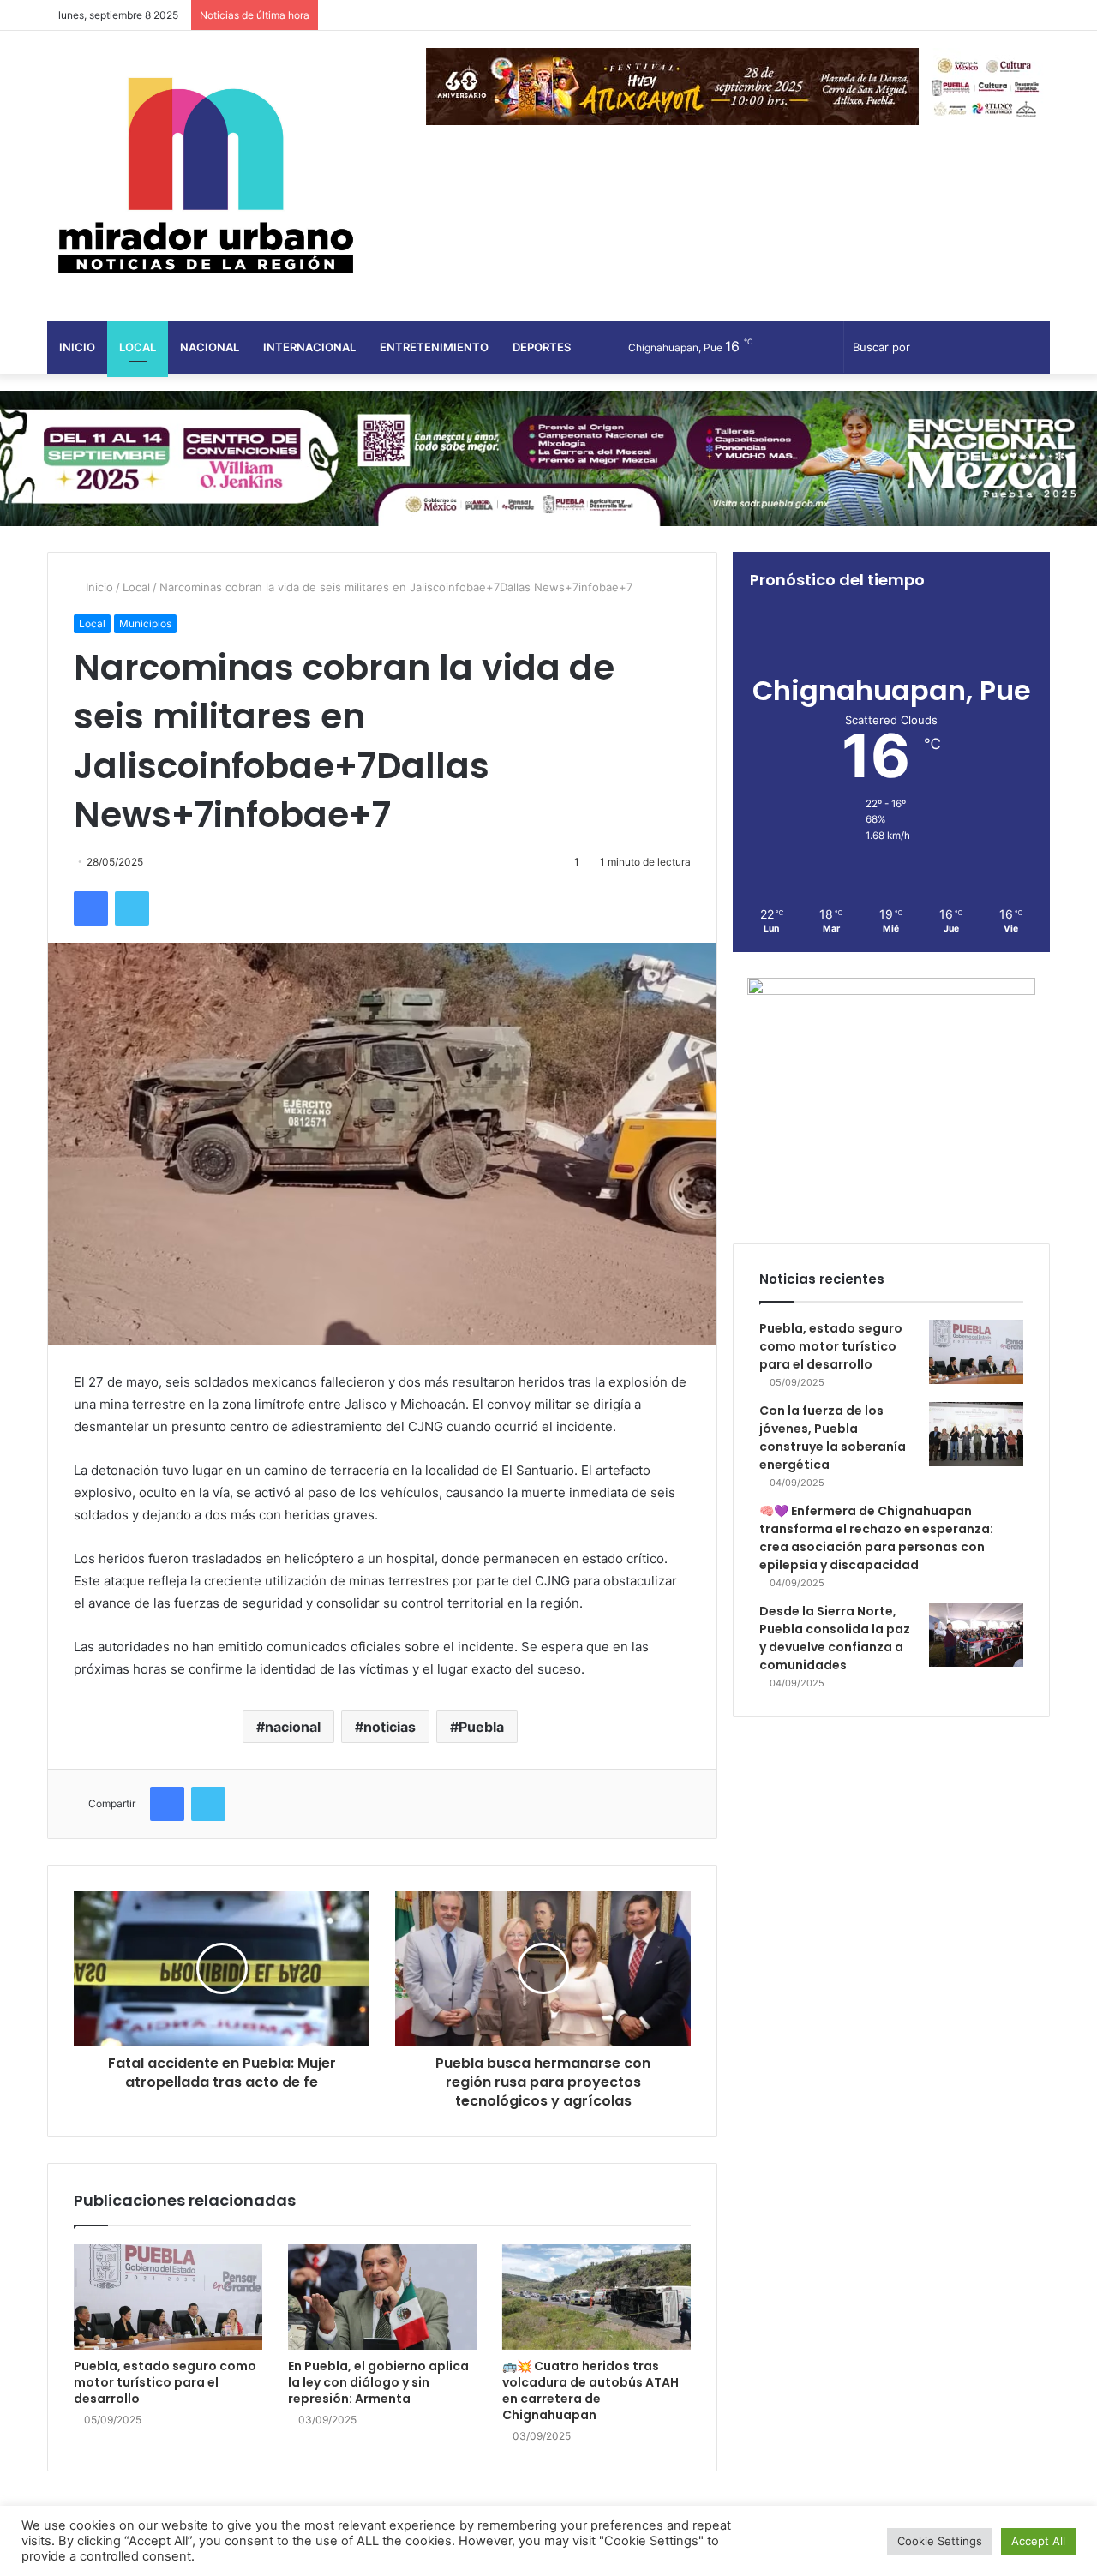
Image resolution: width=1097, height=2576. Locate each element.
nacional (293, 1727)
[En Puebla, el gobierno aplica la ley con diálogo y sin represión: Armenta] (382, 2297)
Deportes (542, 347)
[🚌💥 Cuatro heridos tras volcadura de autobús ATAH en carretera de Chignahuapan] (596, 2297)
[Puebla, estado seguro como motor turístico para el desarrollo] (168, 2297)
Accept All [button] (1038, 2541)
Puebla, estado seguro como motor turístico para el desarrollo (165, 2382)
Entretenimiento (434, 347)
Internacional (309, 347)
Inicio (77, 347)
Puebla (481, 1727)
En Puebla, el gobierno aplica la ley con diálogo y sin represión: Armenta (378, 2382)
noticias (390, 1727)
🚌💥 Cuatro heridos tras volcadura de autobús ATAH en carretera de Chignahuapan (590, 2390)
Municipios (145, 623)
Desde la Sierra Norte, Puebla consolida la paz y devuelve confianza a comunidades (835, 1638)
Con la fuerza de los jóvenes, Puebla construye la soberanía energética (833, 1438)
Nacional (210, 347)
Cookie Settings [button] (940, 2541)
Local (138, 347)
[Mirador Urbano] (206, 176)
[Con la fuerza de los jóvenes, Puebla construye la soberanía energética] (976, 1434)
